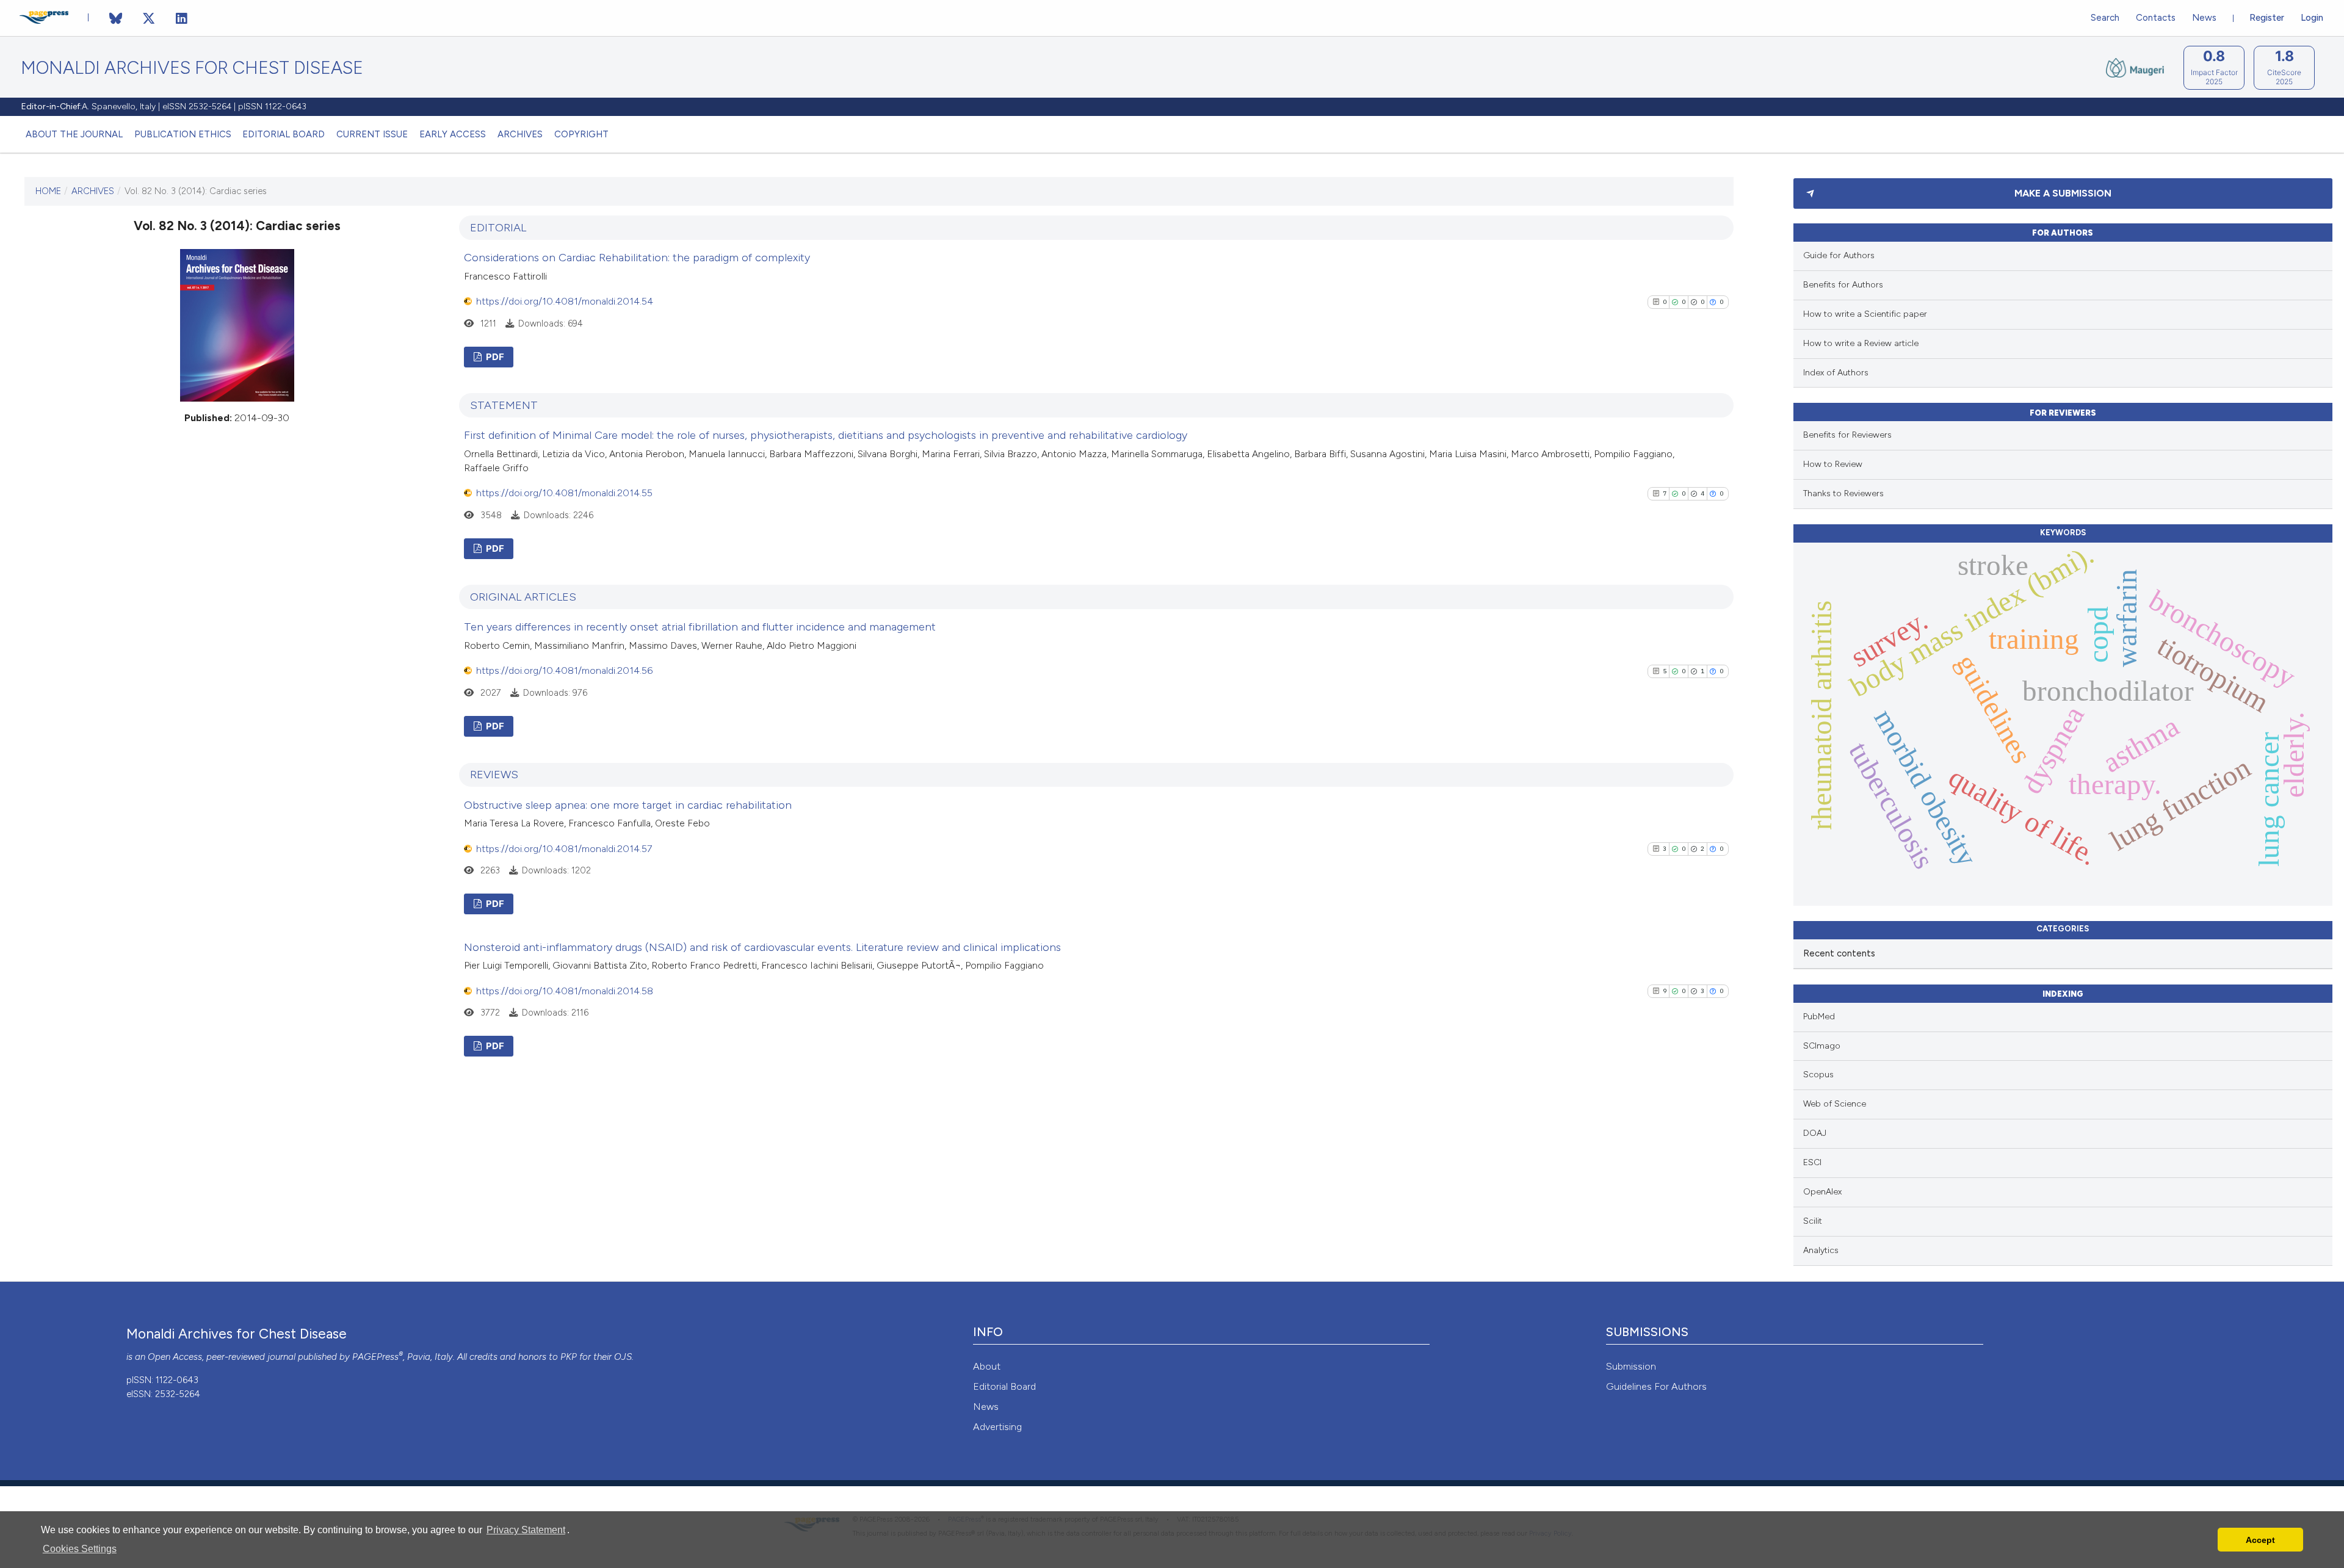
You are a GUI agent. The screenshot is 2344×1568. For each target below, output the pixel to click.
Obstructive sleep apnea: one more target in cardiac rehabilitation (628, 805)
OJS (623, 1357)
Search (2105, 18)
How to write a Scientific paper (1865, 314)
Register (2267, 18)
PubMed (1819, 1017)
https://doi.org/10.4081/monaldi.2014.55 (564, 493)
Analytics (1821, 1250)
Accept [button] (2260, 1540)
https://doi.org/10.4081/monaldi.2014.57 (564, 849)
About (987, 1366)
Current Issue (372, 134)
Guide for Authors (1839, 255)
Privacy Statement (526, 1530)
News (2204, 18)
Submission (1631, 1366)
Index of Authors (1836, 373)
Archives (520, 134)
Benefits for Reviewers (1847, 435)
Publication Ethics (183, 134)
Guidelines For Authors (1656, 1386)
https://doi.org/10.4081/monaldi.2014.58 (565, 991)
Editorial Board (284, 134)
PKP (569, 1357)
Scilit (1813, 1221)
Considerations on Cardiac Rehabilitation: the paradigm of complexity (637, 258)
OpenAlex (1822, 1192)
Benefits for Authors (1843, 285)
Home (48, 191)
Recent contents (1839, 953)
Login (2312, 18)
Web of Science (1835, 1104)
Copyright (581, 134)
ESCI (1812, 1162)
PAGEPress (375, 1357)
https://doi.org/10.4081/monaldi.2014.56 (564, 670)
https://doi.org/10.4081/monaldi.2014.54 (565, 301)
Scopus (1818, 1075)
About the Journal (74, 134)
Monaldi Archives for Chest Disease (192, 68)
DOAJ (1815, 1133)
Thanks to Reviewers (1843, 493)
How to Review (1833, 464)
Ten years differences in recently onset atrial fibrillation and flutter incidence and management (700, 627)
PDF (494, 357)
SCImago (1822, 1046)
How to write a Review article (1861, 343)
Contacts (2156, 18)
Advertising (997, 1427)
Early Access (453, 134)
